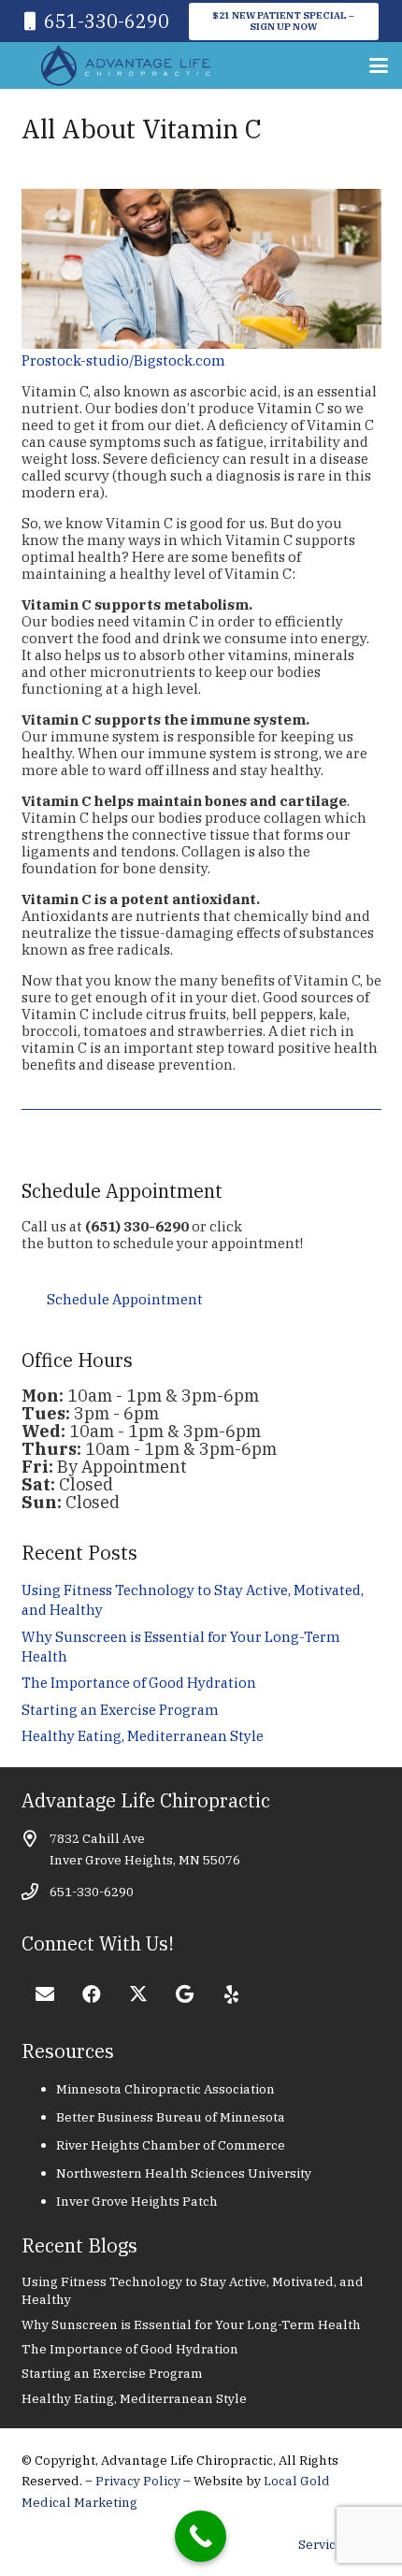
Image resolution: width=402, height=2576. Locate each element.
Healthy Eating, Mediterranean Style (143, 1736)
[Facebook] (92, 1994)
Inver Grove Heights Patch (137, 2201)
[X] (138, 1994)
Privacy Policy (139, 2481)
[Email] (45, 1994)
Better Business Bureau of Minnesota (171, 2117)
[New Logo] (126, 65)
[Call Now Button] (201, 2536)
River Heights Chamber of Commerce (171, 2145)
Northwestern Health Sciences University (184, 2173)
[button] (379, 65)
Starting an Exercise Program (120, 1710)
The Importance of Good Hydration (139, 1683)
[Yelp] (232, 1994)
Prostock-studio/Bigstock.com (123, 360)
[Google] (185, 1994)
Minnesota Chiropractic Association (165, 2089)
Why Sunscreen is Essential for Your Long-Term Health (191, 2324)
